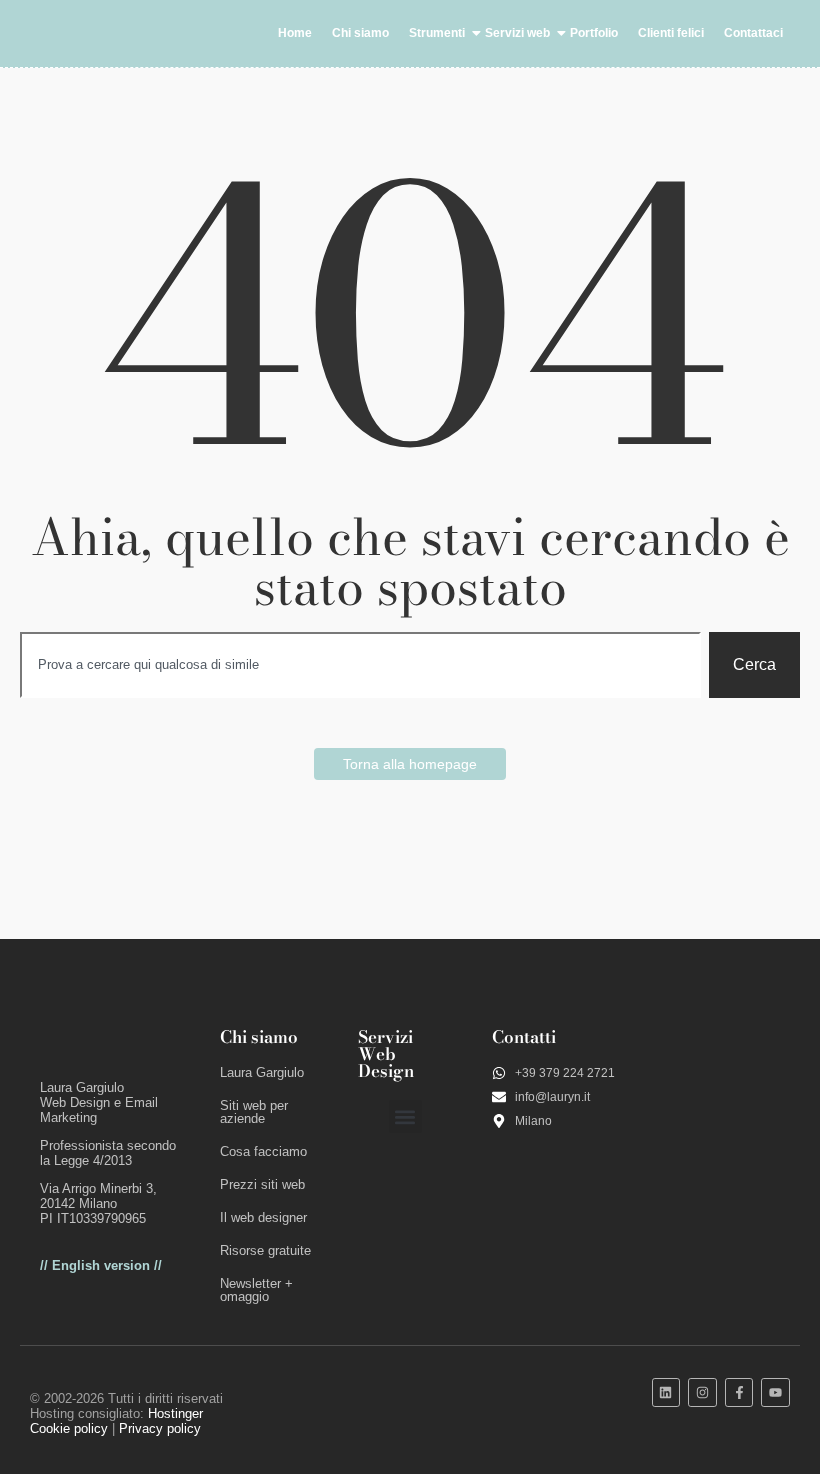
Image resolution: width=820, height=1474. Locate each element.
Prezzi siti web (262, 1184)
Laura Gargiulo (262, 1072)
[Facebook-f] (739, 1392)
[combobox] (360, 665)
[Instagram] (702, 1392)
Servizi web (517, 33)
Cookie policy (69, 1428)
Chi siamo (360, 33)
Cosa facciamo (263, 1151)
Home (295, 33)
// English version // (101, 1265)
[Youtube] (775, 1392)
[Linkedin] (666, 1392)
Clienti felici (671, 33)
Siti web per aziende (254, 1112)
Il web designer (263, 1217)
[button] (405, 1116)
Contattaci (753, 33)
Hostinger (175, 1413)
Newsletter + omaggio (256, 1290)
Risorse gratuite (265, 1250)
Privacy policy (160, 1428)
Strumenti (437, 33)
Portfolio (594, 33)
